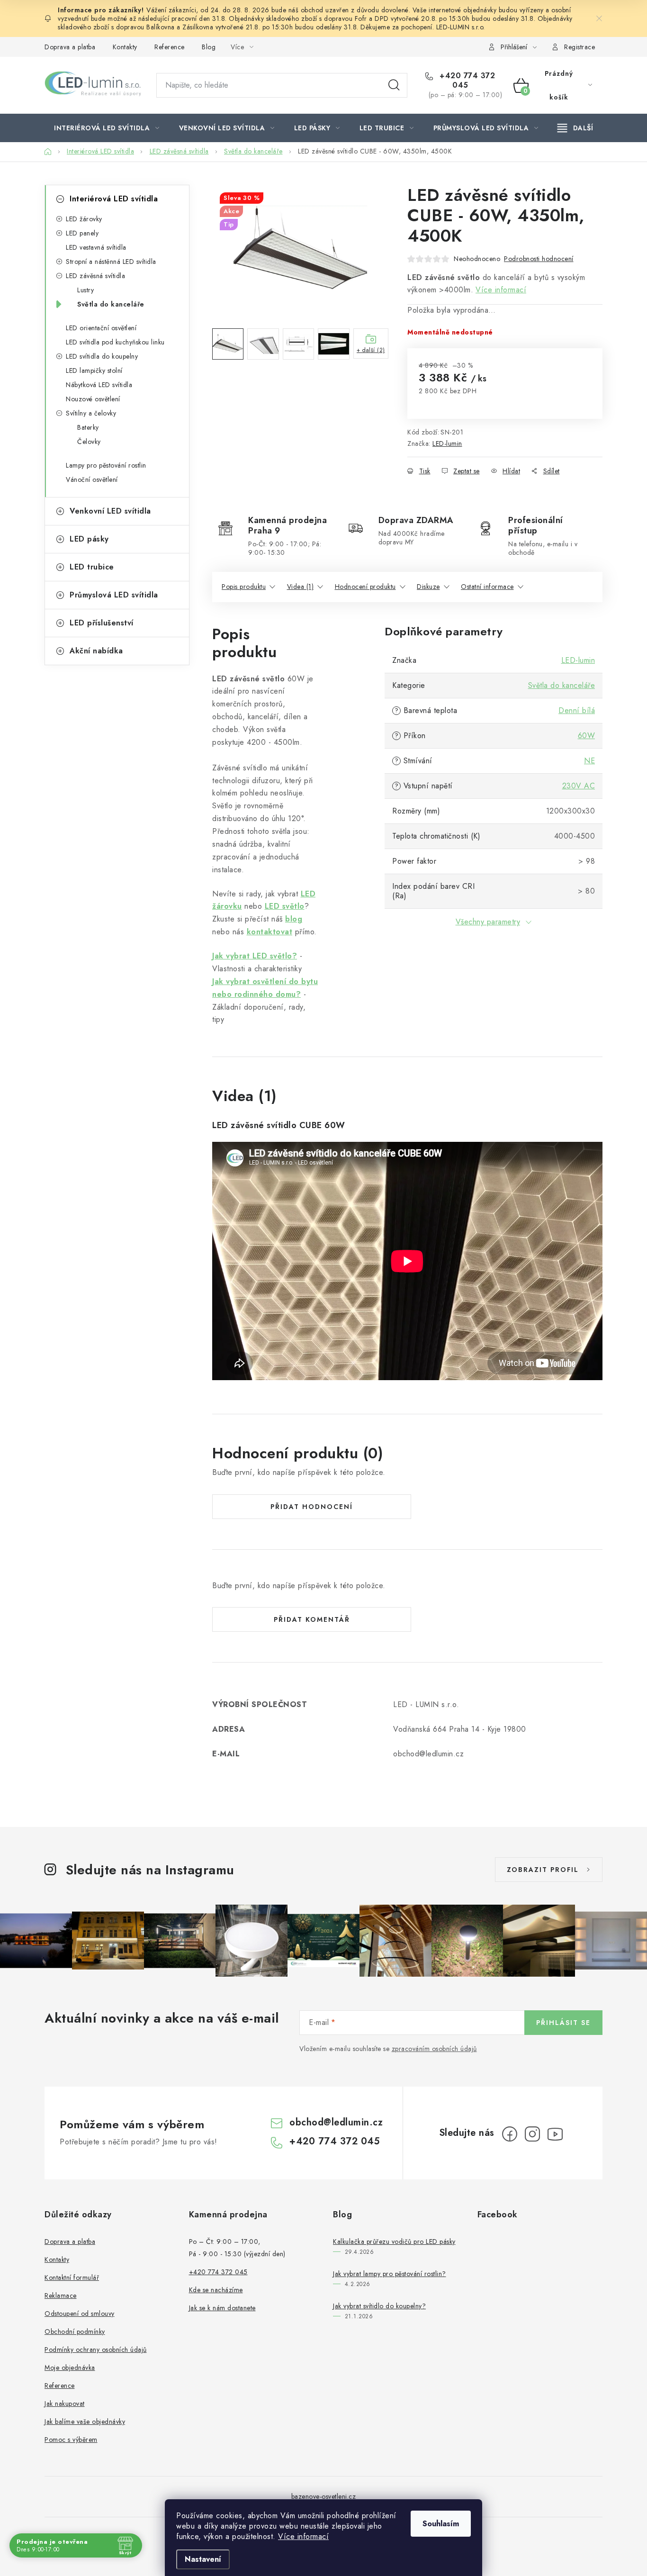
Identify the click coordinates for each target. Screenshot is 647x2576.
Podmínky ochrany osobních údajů (96, 2350)
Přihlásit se (563, 2023)
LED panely (82, 233)
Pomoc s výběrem (71, 2440)
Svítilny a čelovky (91, 413)
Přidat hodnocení (312, 1507)
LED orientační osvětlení (101, 328)
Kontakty (125, 47)
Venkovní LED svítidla (110, 511)
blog (294, 919)
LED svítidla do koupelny (102, 356)
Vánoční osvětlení (92, 479)
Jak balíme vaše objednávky (85, 2422)
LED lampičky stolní (94, 371)
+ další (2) (371, 350)
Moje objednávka (70, 2368)
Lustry (85, 290)
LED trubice (92, 567)
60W (587, 736)
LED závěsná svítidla (95, 276)
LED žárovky (84, 219)
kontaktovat (270, 932)
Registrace (580, 47)
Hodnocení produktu (365, 587)
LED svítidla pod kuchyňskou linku (115, 342)
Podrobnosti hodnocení (539, 259)
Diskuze (428, 587)
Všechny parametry (488, 922)
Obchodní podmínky (75, 2332)
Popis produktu (244, 587)
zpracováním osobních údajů (434, 2049)
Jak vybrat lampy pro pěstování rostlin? (390, 2274)
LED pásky (89, 539)
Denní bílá (577, 710)
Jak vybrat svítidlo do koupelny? (379, 2306)
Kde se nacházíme (216, 2290)
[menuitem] (107, 128)
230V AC (579, 786)
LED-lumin (447, 443)
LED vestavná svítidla (96, 247)
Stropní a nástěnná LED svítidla (111, 262)
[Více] (575, 128)
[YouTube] (555, 2134)
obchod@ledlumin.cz (336, 2122)
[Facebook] (510, 2134)
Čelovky (89, 442)
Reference (170, 47)
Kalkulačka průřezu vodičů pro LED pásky (394, 2242)
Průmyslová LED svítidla (114, 595)
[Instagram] (532, 2134)
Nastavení (203, 2559)
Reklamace (61, 2296)
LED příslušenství (102, 623)
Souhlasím (441, 2524)
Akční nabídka (96, 651)
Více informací (303, 2536)
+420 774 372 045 (466, 81)
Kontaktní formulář (72, 2278)
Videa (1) (301, 587)
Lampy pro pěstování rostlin (106, 465)
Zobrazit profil (543, 1870)
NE (589, 761)
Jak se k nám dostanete (222, 2308)
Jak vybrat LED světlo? (255, 956)
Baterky (88, 427)
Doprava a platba (70, 47)
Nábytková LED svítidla (99, 385)
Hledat (394, 85)
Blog (209, 47)
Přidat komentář (312, 1619)
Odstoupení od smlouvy (80, 2314)
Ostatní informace (487, 587)
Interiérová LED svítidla (114, 199)
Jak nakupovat (65, 2404)
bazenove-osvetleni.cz (324, 2496)
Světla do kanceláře (111, 304)
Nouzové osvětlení (93, 399)
